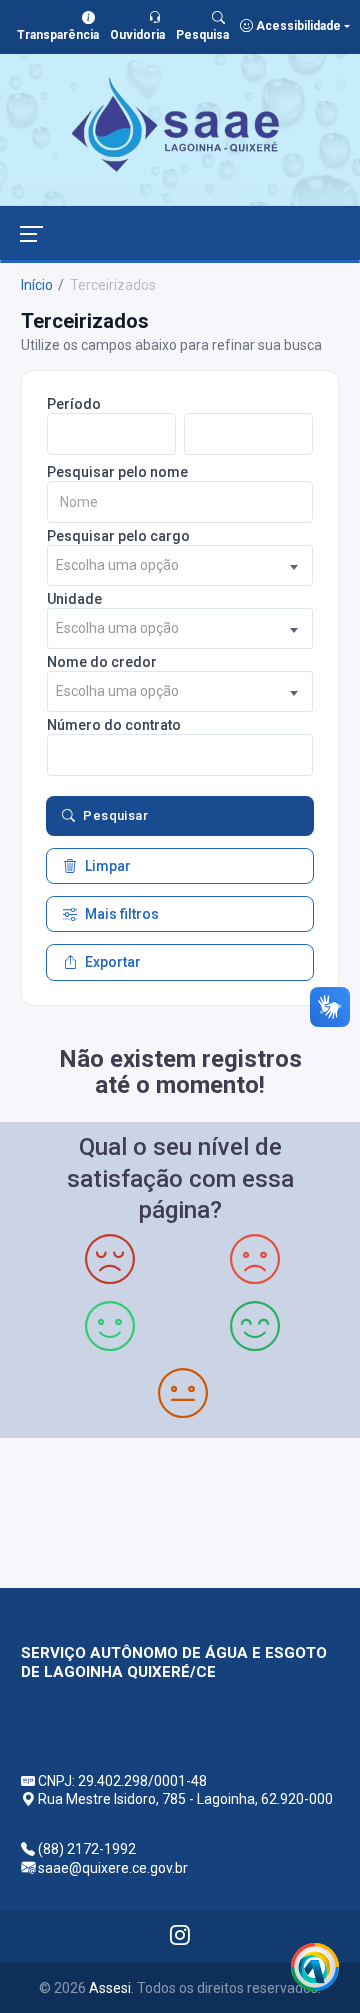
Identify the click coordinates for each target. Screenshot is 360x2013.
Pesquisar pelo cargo (118, 536)
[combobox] (180, 565)
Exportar (113, 962)
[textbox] (180, 565)
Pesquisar (115, 815)
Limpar (108, 866)
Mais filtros (122, 914)
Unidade (74, 599)
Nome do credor (102, 662)
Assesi (110, 1988)
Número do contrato (114, 725)
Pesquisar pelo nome (117, 472)
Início (37, 285)
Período (74, 404)
